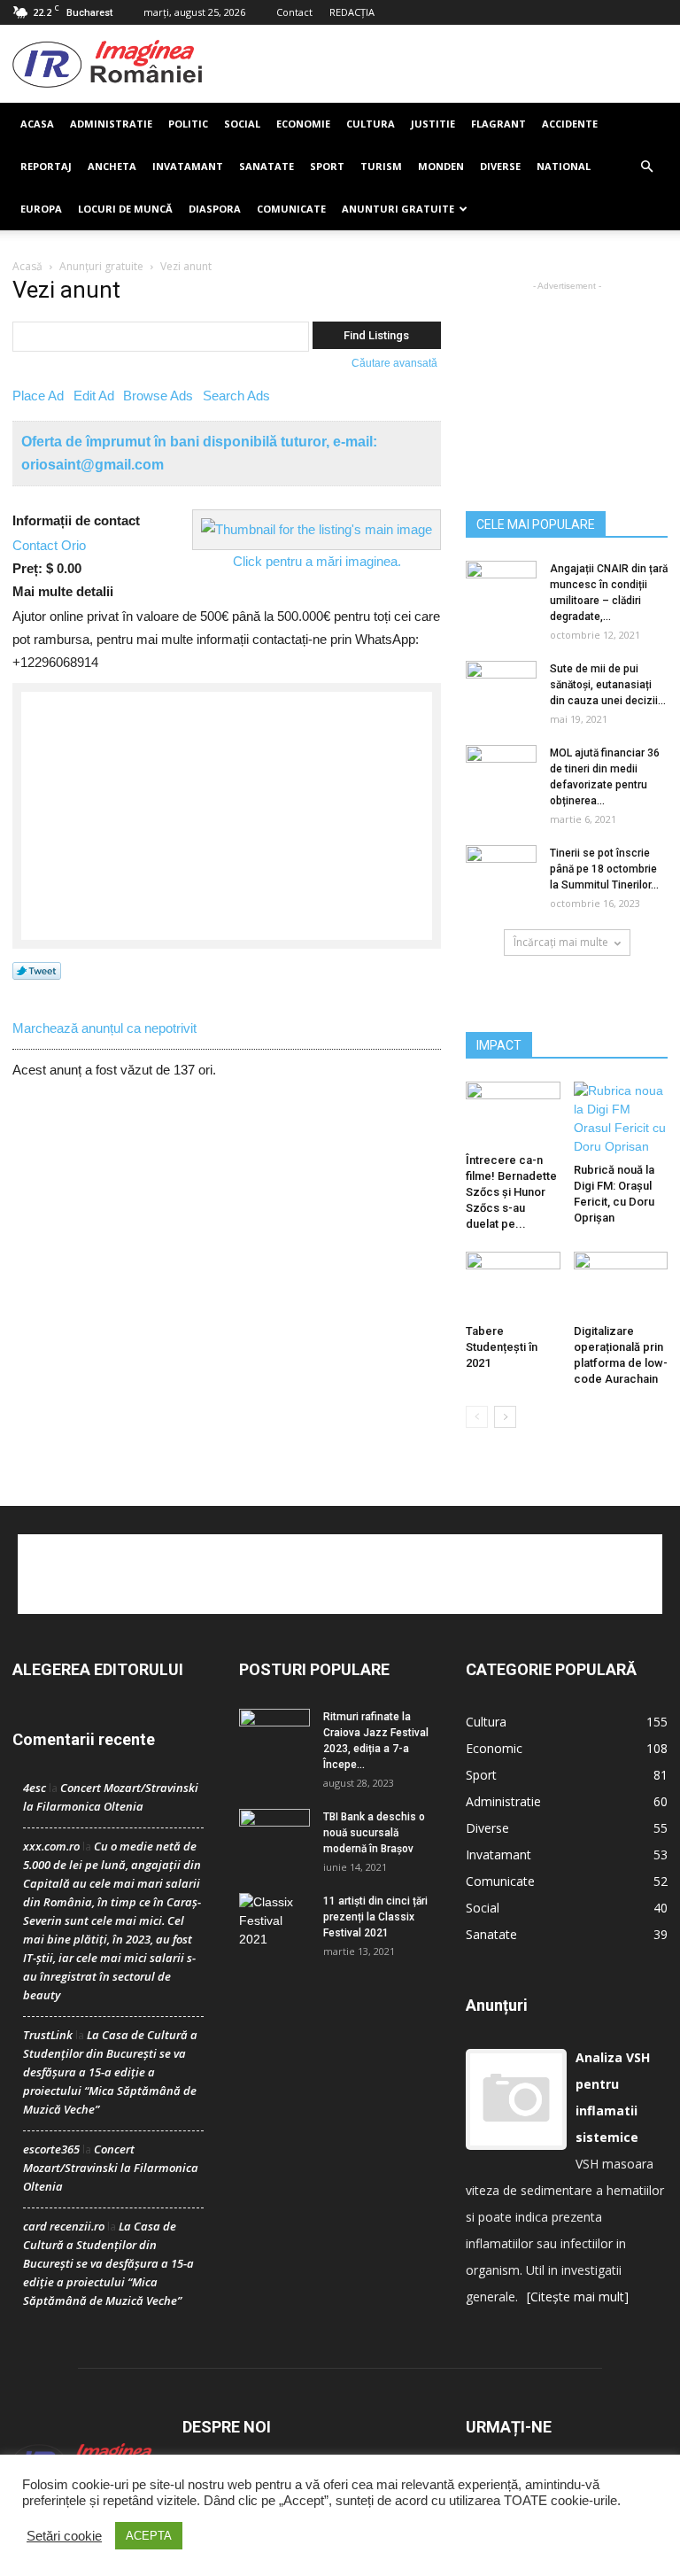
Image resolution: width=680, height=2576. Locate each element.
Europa (41, 209)
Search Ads (236, 396)
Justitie (433, 124)
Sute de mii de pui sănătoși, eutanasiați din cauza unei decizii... (608, 685)
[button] (646, 167)
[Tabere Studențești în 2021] (513, 1284)
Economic (494, 1748)
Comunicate (291, 209)
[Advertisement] (435, 64)
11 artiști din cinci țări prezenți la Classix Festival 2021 (375, 1917)
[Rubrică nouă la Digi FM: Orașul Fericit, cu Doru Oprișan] (621, 1119)
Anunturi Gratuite (398, 209)
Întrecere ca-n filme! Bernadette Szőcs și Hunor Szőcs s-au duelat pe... (511, 1192)
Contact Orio (49, 545)
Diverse (500, 166)
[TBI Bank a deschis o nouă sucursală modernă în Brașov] (274, 1834)
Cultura (371, 124)
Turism (381, 166)
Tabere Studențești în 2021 (502, 1347)
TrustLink (48, 2035)
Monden (441, 166)
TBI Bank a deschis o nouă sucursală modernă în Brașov (374, 1833)
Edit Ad (94, 396)
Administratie (111, 124)
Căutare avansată (394, 363)
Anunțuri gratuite (101, 266)
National (564, 166)
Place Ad (38, 396)
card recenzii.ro (64, 2226)
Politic (188, 124)
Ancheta (112, 166)
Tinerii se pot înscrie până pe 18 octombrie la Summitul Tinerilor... (604, 869)
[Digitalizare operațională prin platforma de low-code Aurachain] (621, 1284)
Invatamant (188, 166)
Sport (327, 166)
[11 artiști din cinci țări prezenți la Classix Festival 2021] (274, 1921)
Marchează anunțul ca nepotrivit (104, 1028)
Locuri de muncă (125, 209)
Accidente (570, 124)
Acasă (27, 266)
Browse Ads (158, 396)
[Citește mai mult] (578, 2297)
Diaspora (215, 209)
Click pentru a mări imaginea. (317, 561)
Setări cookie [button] (64, 2536)
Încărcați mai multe (561, 942)
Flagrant (498, 124)
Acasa (37, 124)
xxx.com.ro (51, 1846)
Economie (303, 124)
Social (242, 124)
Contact (294, 12)
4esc (35, 1788)
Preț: (27, 568)
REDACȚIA (352, 12)
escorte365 (51, 2149)
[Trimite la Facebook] (38, 1009)
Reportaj (46, 166)
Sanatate (267, 166)
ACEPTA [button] (149, 2536)
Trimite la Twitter (37, 972)
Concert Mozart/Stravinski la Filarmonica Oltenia (111, 2168)
